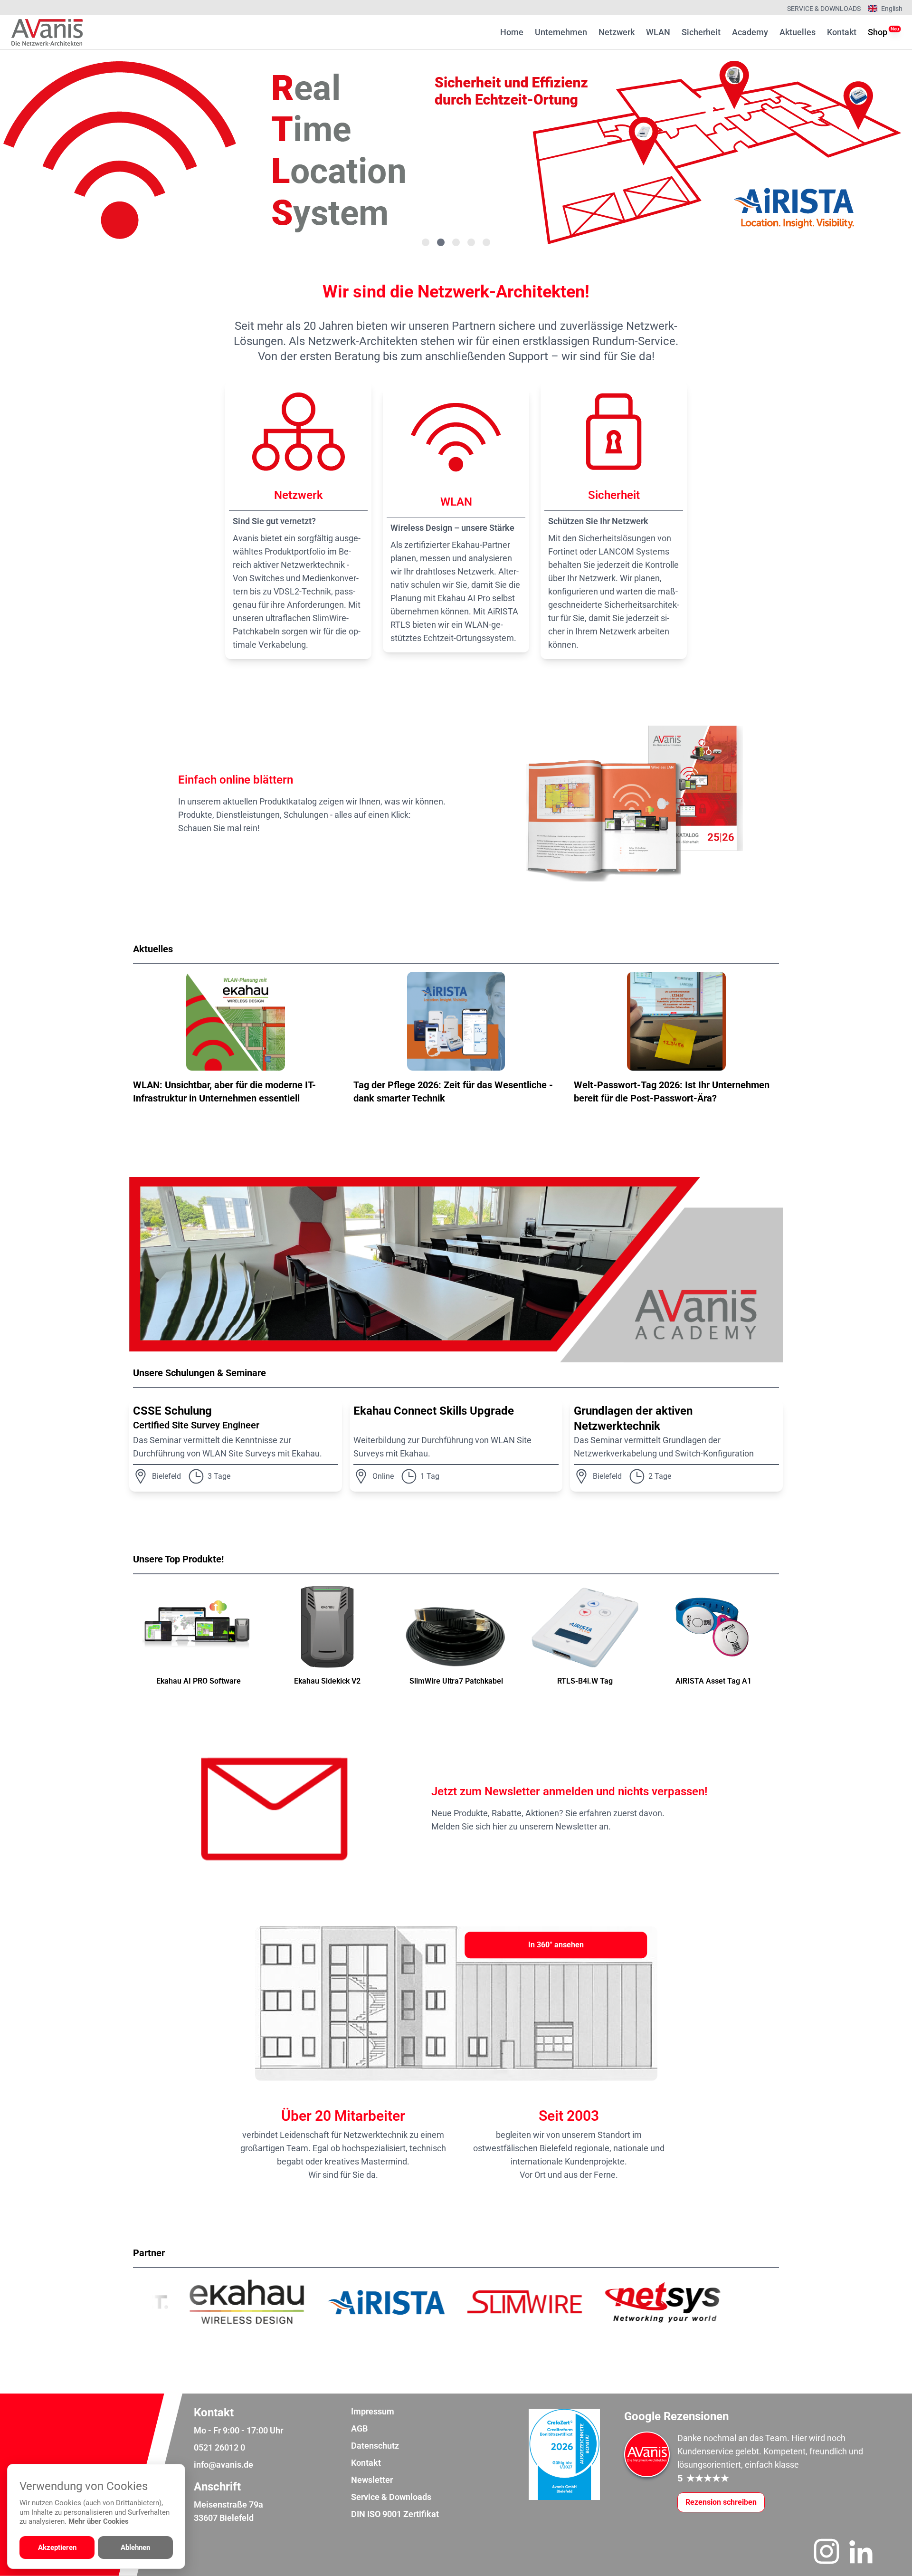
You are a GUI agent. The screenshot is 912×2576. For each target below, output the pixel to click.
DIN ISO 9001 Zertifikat (395, 2514)
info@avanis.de (223, 2465)
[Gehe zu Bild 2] (441, 242)
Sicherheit (701, 32)
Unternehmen (561, 32)
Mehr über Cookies (99, 2521)
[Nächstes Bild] (866, 151)
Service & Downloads (824, 9)
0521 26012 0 (219, 2447)
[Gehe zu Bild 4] (471, 242)
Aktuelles (798, 32)
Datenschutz (375, 2446)
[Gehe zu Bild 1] (426, 242)
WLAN (658, 32)
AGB (359, 2428)
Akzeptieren (57, 2547)
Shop (878, 32)
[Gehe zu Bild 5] (486, 242)
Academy (750, 32)
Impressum (373, 2411)
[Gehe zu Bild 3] (456, 242)
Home (512, 32)
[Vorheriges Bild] (46, 151)
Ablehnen (135, 2547)
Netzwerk (617, 32)
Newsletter (372, 2480)
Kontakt (842, 32)
